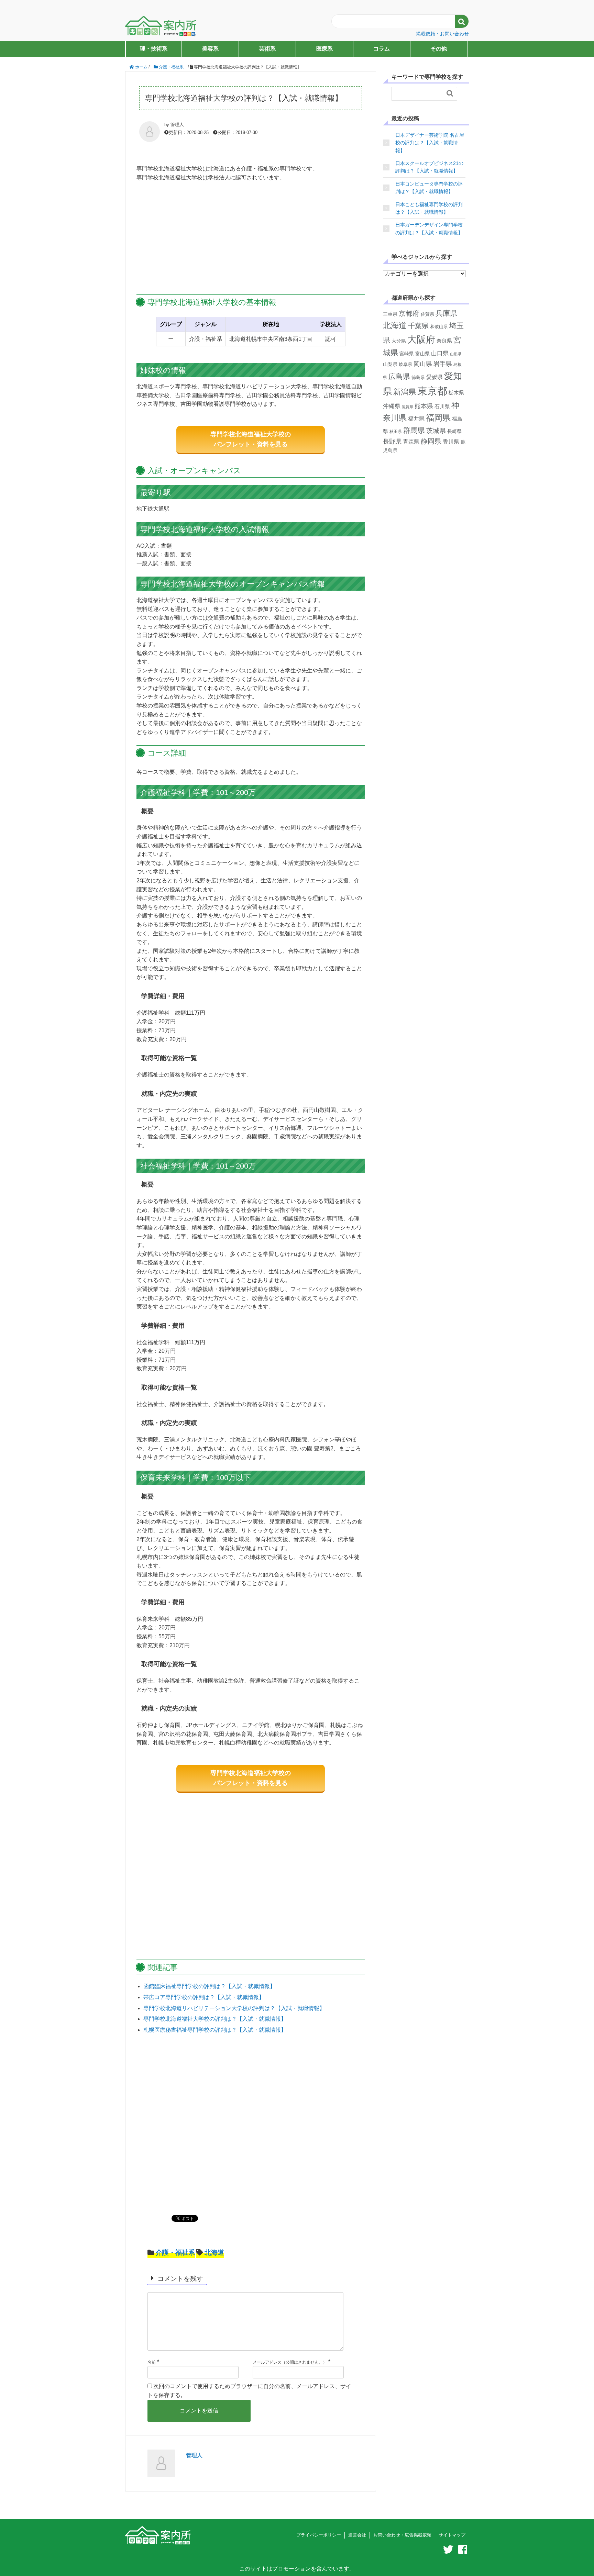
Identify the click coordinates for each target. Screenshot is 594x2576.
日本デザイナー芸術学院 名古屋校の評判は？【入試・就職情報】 (430, 143)
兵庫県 (446, 313)
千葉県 (418, 326)
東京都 (432, 391)
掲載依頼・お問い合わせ (442, 34)
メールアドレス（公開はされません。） (290, 2362)
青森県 (411, 442)
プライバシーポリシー (319, 2535)
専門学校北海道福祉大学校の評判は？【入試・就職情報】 (215, 2019)
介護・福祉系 (175, 2252)
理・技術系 (154, 49)
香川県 (451, 442)
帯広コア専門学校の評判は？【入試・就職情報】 (204, 1997)
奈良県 (444, 341)
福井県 (416, 419)
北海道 (214, 2252)
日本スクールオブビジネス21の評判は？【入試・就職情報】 (429, 167)
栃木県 (456, 393)
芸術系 (267, 49)
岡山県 (423, 364)
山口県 (440, 353)
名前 (152, 2362)
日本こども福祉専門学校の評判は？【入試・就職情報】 (429, 208)
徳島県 (418, 377)
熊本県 (424, 406)
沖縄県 (392, 406)
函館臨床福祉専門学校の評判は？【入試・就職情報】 (209, 1986)
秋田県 (396, 432)
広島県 (399, 376)
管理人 (194, 2455)
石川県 (442, 406)
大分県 (399, 341)
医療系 (324, 49)
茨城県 (436, 431)
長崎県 (454, 431)
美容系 (210, 49)
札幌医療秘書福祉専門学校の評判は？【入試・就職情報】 (215, 2030)
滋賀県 (408, 407)
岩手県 (443, 364)
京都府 (409, 313)
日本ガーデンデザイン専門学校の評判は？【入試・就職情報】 (429, 228)
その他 (439, 49)
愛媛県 (434, 377)
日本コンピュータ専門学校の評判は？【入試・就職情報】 (429, 188)
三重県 (390, 314)
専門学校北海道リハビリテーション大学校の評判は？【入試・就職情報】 (234, 2008)
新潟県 (405, 392)
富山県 (422, 354)
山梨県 (390, 364)
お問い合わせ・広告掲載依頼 (402, 2535)
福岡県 (438, 418)
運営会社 (357, 2535)
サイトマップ (452, 2535)
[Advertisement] (251, 239)
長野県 (392, 442)
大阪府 (421, 339)
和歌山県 (439, 327)
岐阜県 (405, 364)
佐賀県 (427, 314)
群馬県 (414, 430)
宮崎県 (407, 354)
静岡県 (431, 441)
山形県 (456, 354)
